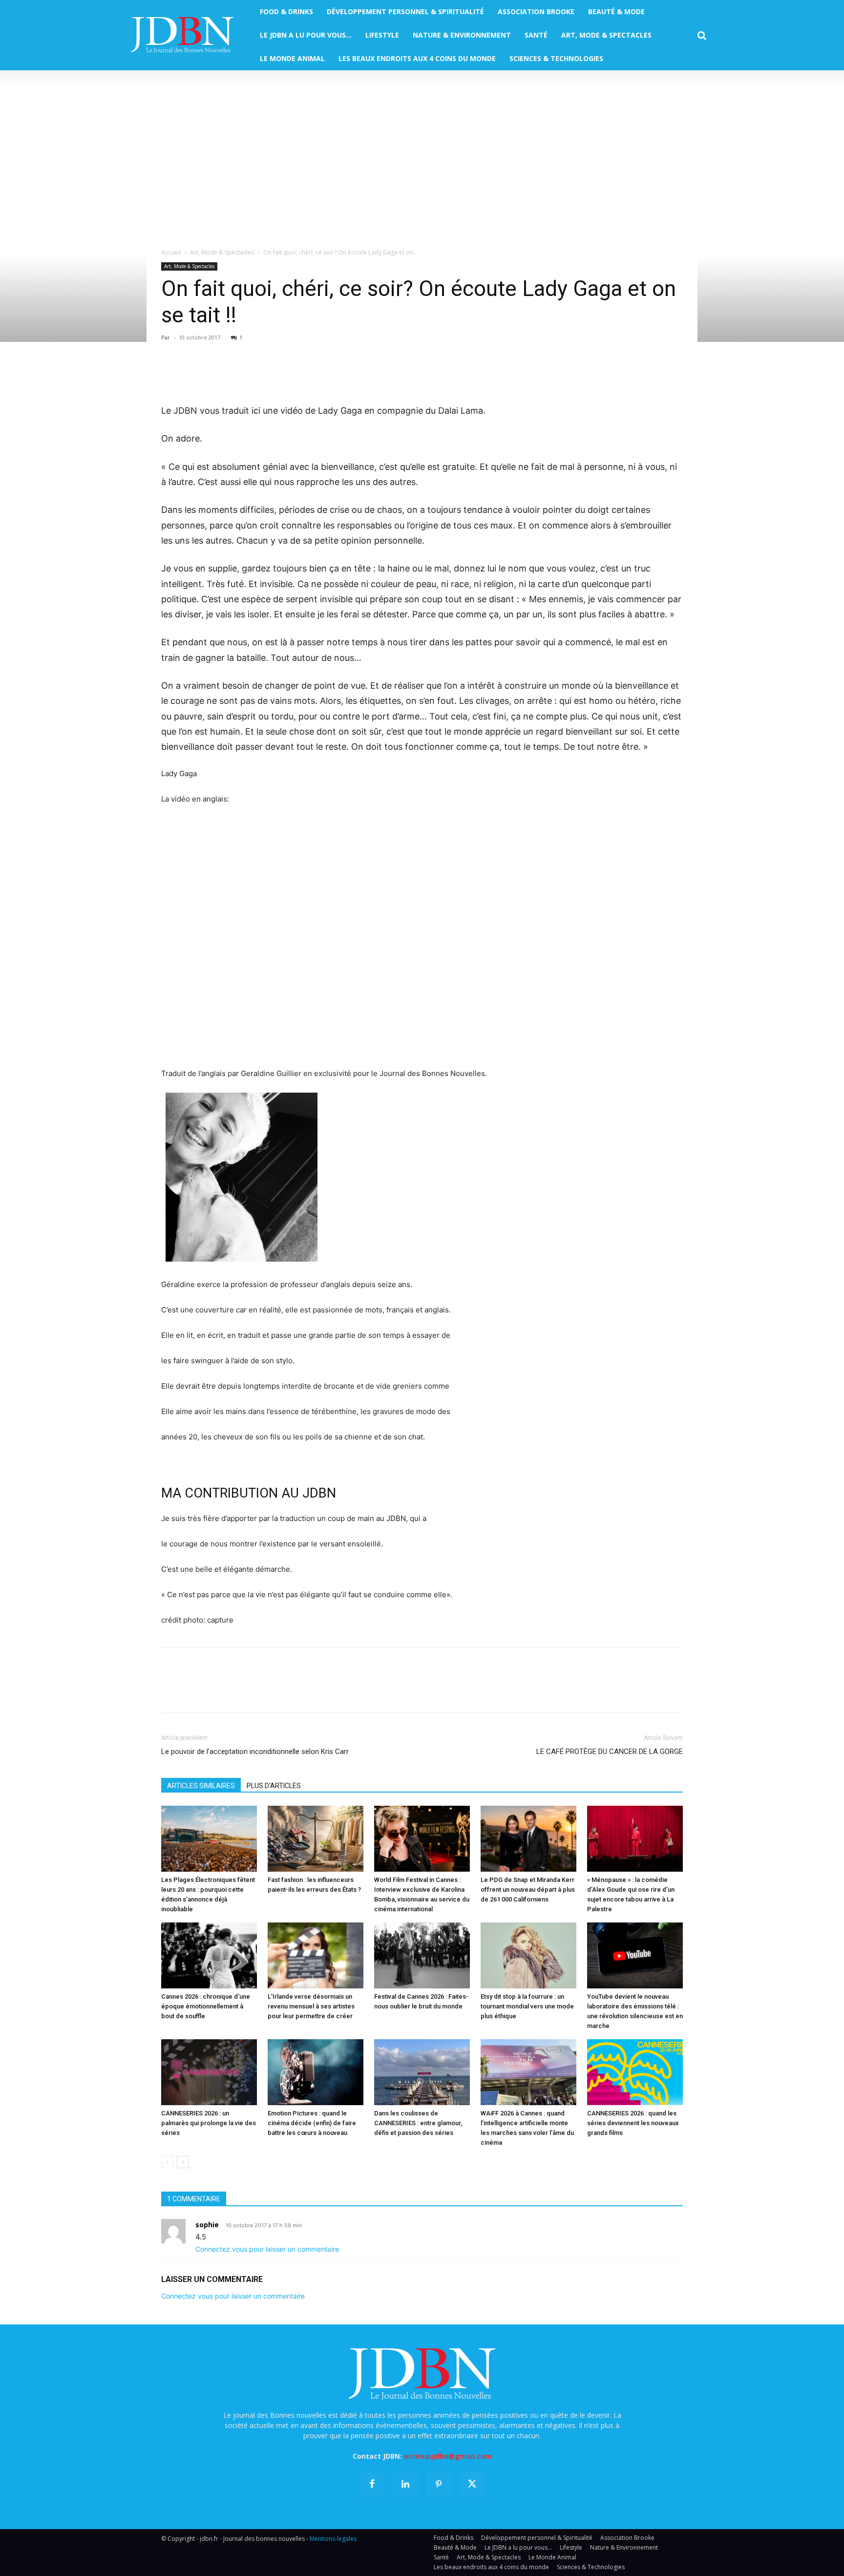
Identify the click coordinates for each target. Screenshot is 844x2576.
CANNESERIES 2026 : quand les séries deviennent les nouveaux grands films (633, 2123)
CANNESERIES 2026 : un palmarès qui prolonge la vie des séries (209, 2123)
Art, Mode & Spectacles (222, 252)
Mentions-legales (333, 2539)
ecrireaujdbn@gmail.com (448, 2456)
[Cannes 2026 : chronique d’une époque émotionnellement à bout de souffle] (209, 1955)
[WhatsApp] (238, 375)
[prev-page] (167, 2162)
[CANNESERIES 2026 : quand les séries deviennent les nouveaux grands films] (635, 2072)
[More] (284, 375)
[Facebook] (171, 375)
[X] (193, 375)
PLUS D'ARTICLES (274, 1786)
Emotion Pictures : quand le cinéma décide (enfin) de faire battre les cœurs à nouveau (312, 2123)
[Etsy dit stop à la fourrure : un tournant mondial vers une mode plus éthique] (528, 1955)
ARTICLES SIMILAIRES (201, 1786)
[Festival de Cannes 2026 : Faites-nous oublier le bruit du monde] (422, 1955)
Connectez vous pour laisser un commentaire (267, 2249)
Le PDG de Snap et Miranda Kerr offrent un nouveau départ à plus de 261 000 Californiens (528, 1890)
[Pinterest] (216, 375)
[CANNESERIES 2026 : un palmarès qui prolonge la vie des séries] (209, 2072)
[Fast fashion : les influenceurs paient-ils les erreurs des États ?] (316, 1839)
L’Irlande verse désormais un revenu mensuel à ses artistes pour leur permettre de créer (311, 2006)
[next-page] (183, 2162)
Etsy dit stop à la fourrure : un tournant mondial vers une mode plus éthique (527, 2006)
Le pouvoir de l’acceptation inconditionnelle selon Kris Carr (255, 1752)
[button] (702, 36)
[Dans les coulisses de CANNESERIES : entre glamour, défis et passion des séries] (422, 2072)
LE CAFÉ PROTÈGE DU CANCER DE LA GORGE (610, 1752)
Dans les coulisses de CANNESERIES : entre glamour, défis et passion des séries (418, 2123)
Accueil (171, 252)
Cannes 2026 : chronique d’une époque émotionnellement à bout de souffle (206, 2006)
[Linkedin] (261, 375)
